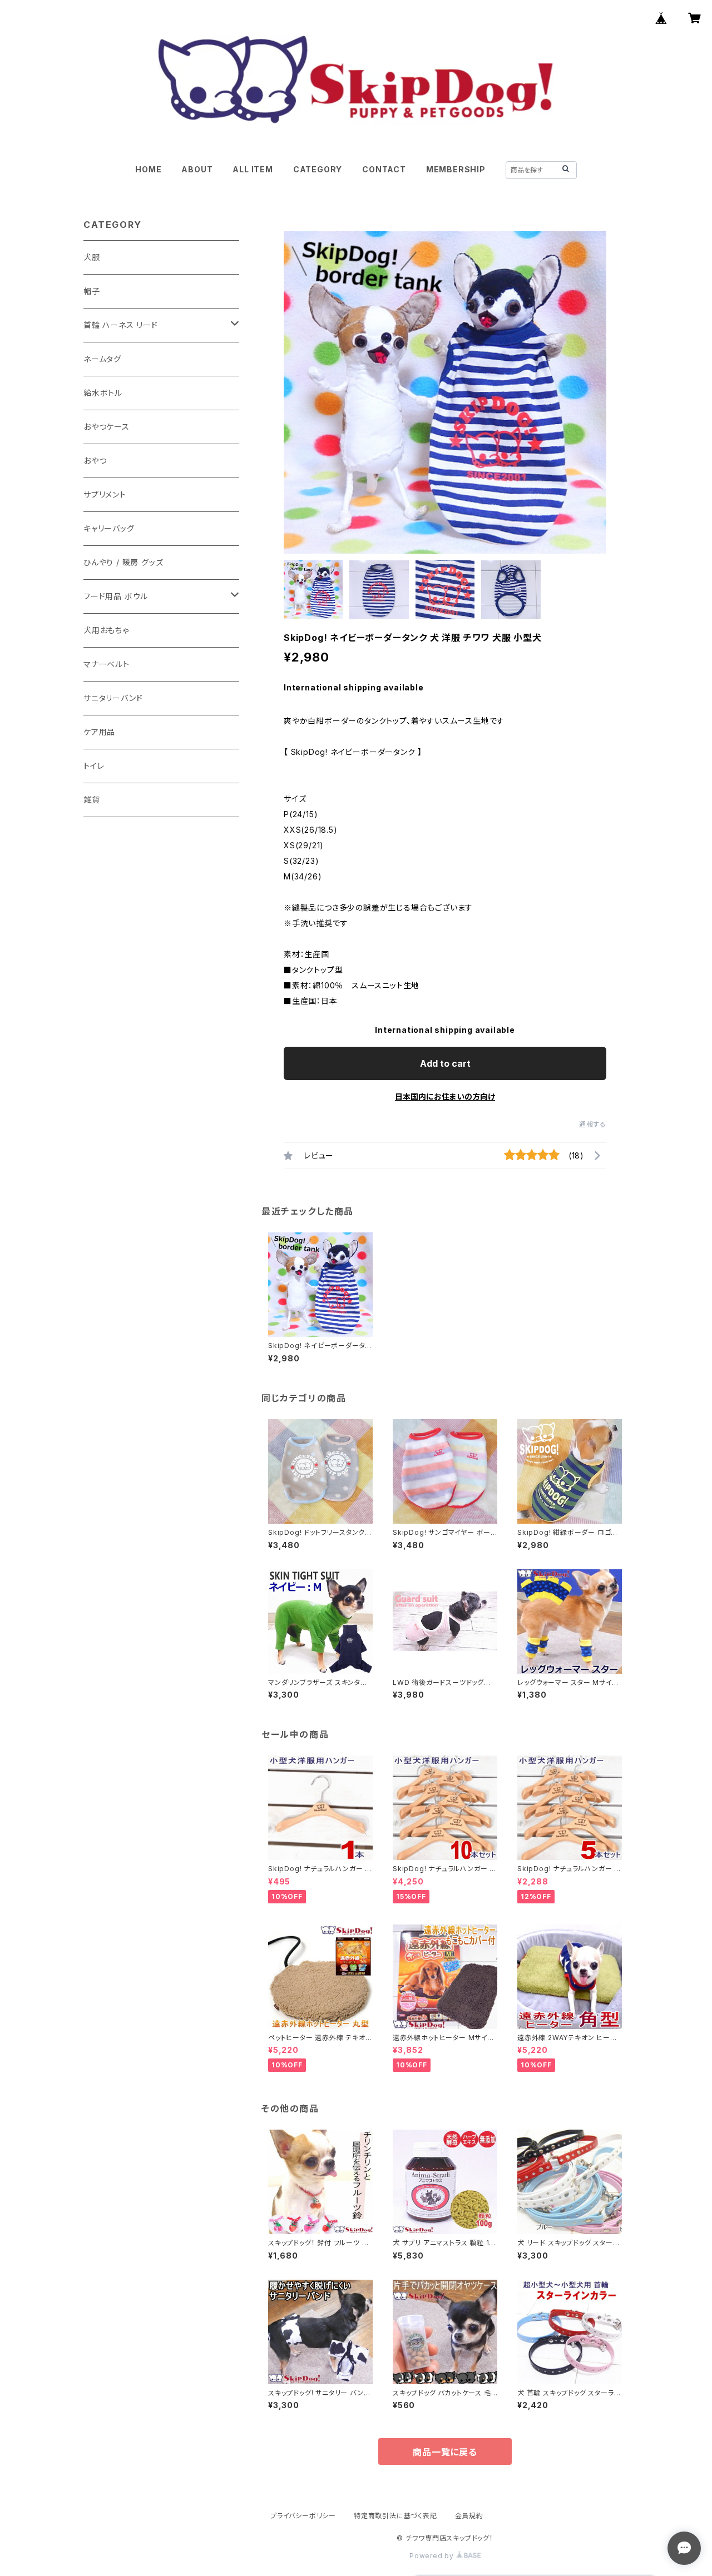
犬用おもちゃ (106, 630)
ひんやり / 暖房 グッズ (123, 562)
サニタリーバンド (113, 698)
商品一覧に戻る (445, 2452)
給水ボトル (103, 393)
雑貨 (92, 800)
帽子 (92, 291)
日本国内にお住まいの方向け (445, 1096)
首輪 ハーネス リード (121, 325)
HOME (148, 169)
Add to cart (445, 1063)
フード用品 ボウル (116, 596)
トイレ (94, 766)
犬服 (92, 257)
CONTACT (384, 169)
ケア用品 (99, 732)
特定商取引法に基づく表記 (395, 2516)
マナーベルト (107, 664)
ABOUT (197, 169)
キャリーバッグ (109, 528)
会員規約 (469, 2516)
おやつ (95, 461)
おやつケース (107, 427)
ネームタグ (102, 359)
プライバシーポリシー (303, 2516)
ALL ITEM (253, 169)
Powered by (433, 2556)
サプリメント (105, 494)
